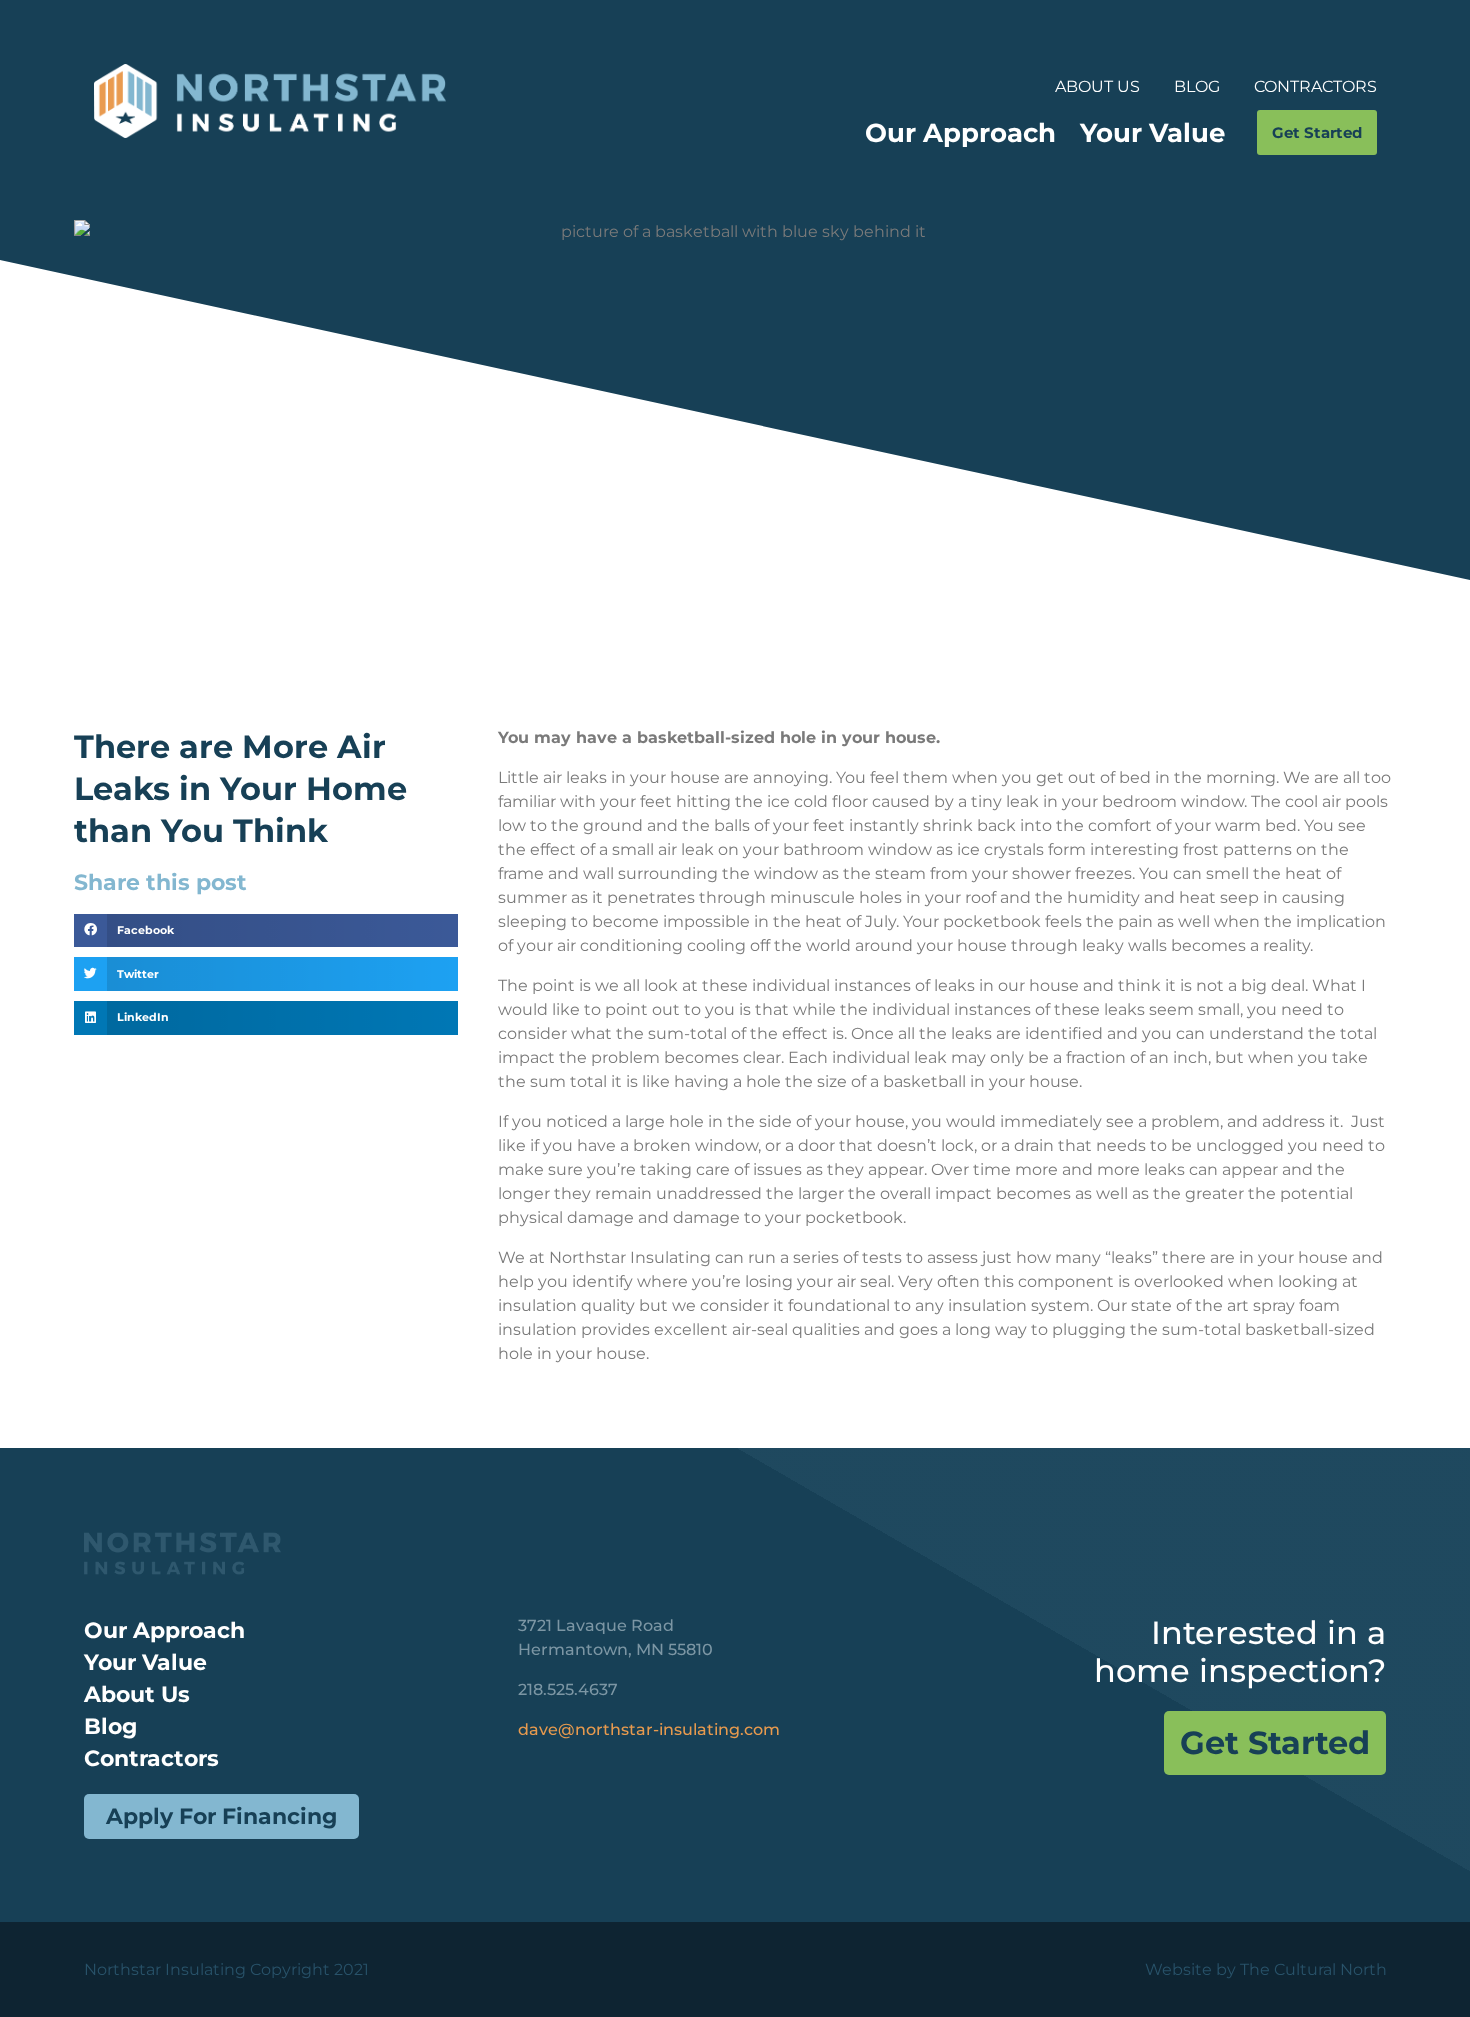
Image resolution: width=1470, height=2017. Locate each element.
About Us (1097, 86)
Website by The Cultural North (1266, 1969)
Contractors (1315, 86)
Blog (1197, 86)
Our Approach (960, 132)
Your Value (1152, 132)
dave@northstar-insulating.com (649, 1729)
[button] (266, 931)
